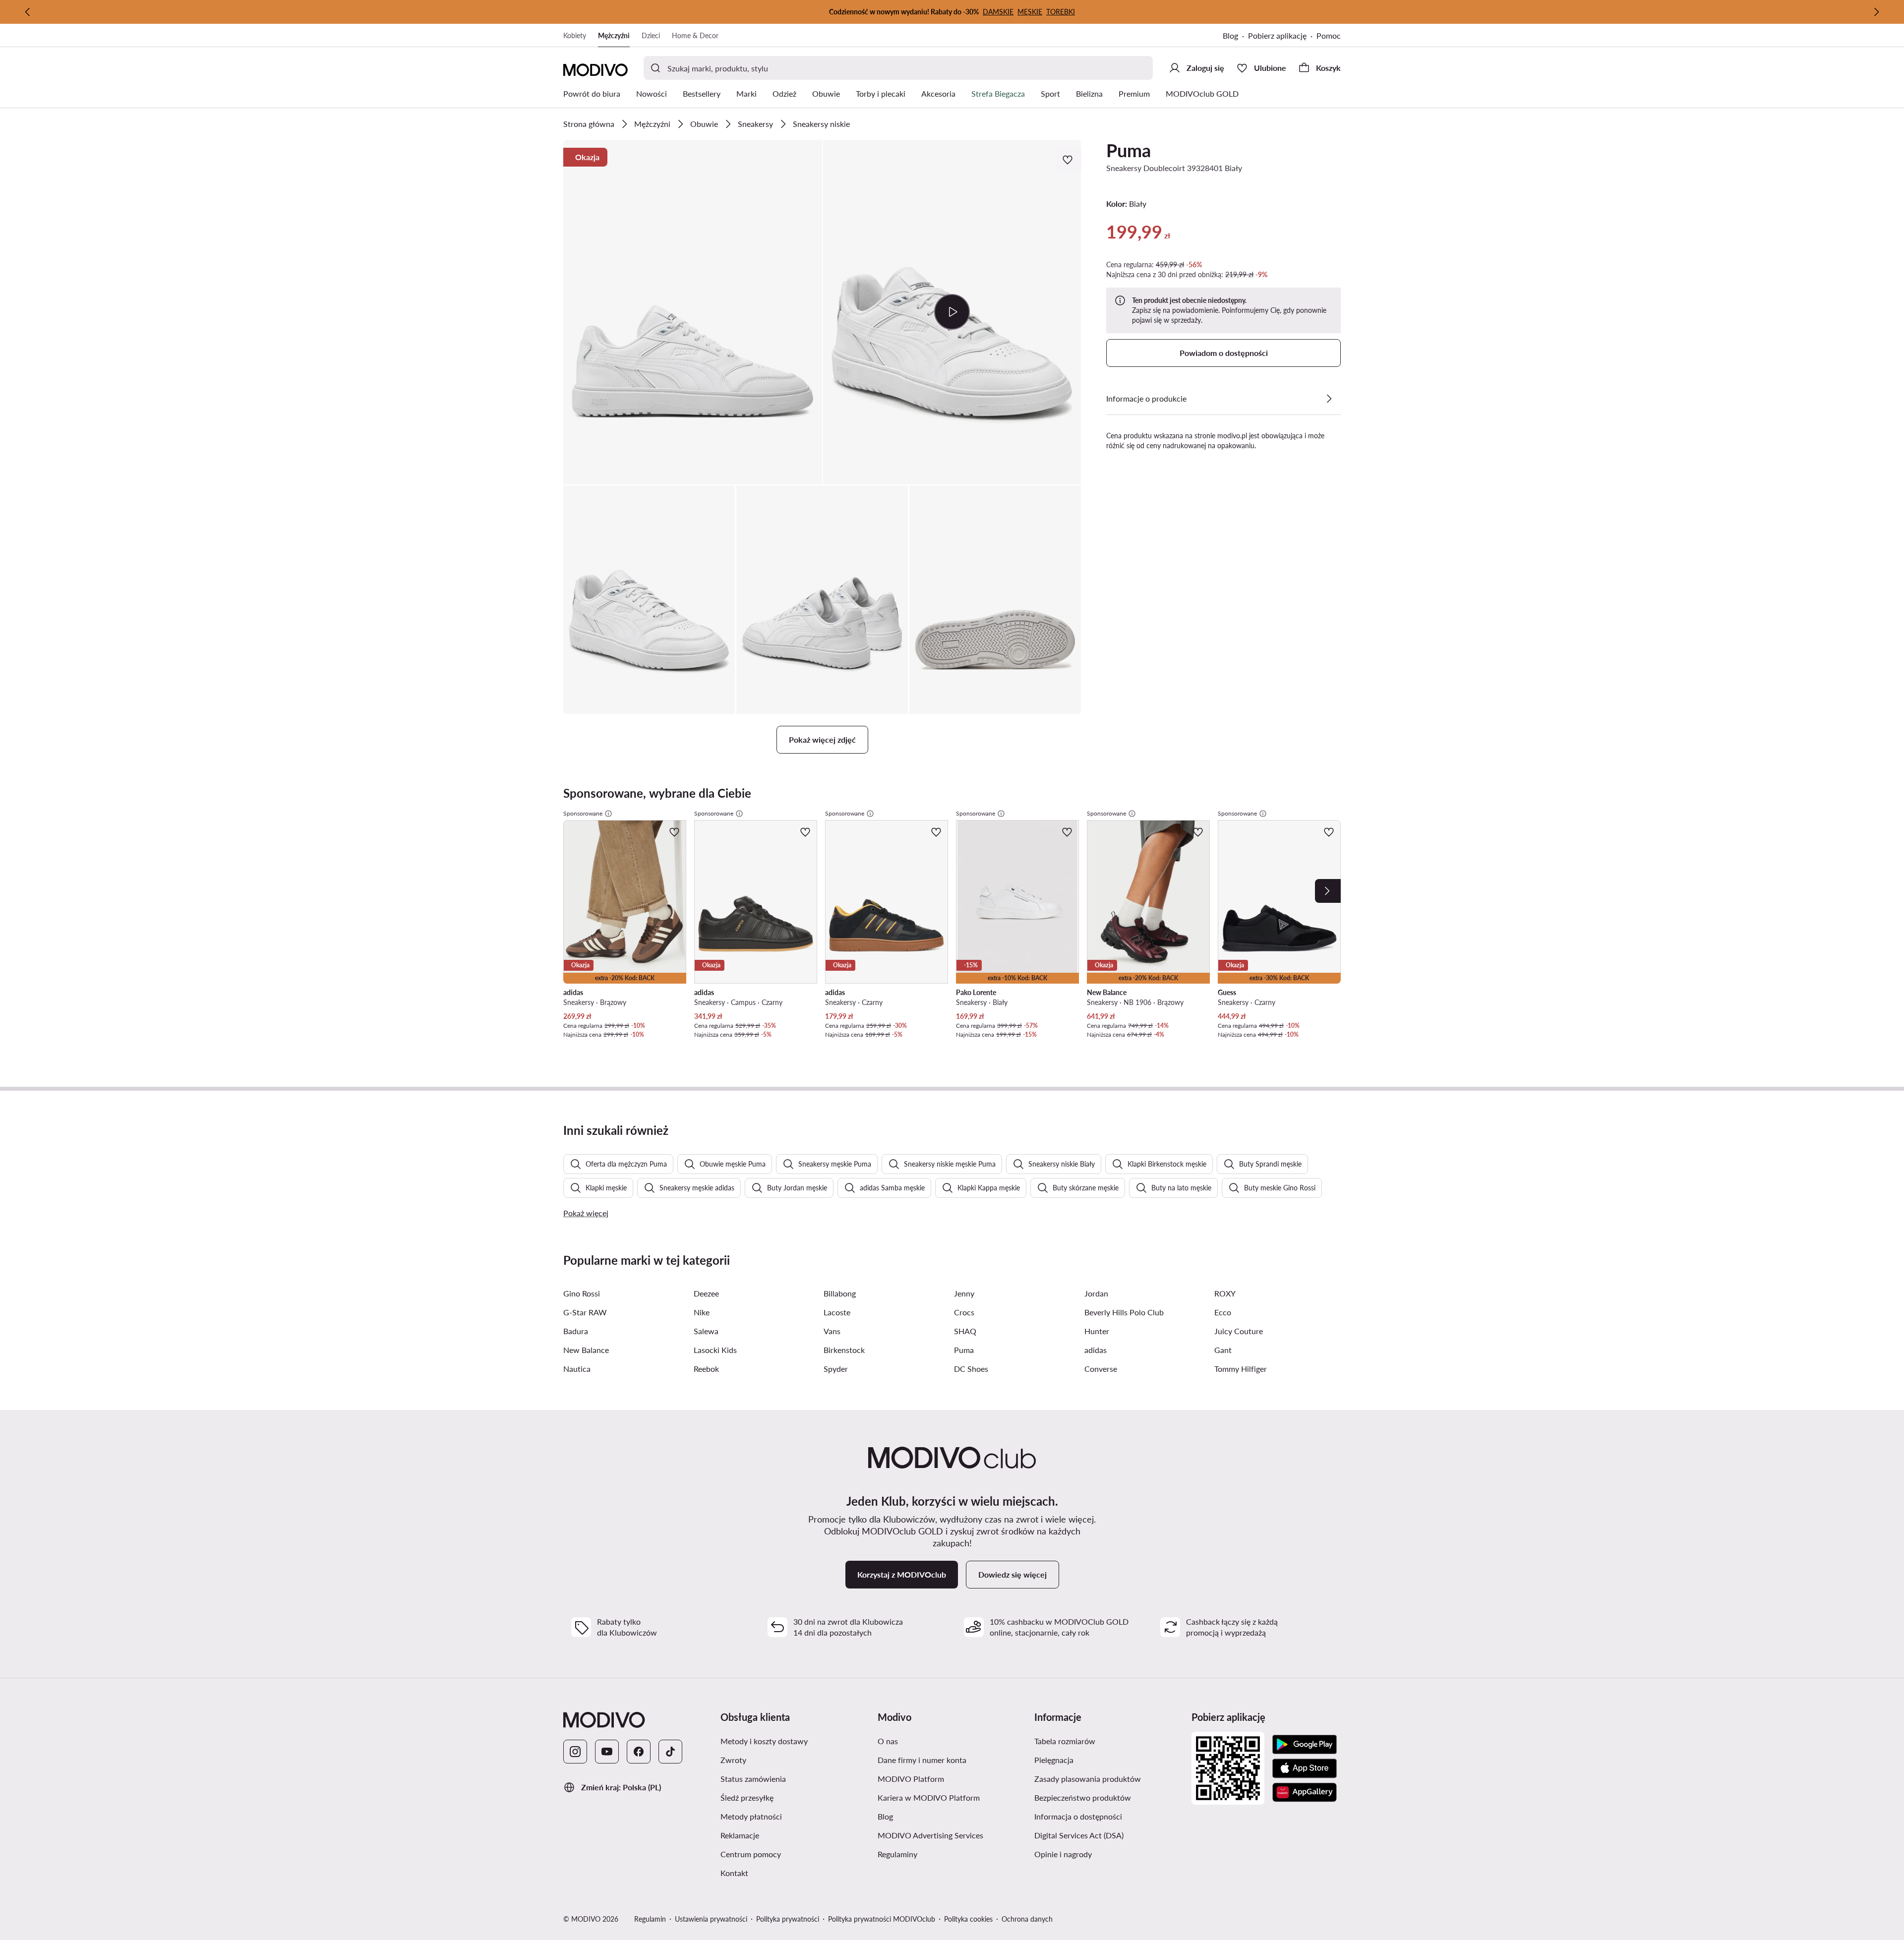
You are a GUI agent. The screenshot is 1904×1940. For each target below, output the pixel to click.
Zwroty (733, 1760)
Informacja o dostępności (1078, 1816)
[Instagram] (575, 1752)
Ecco (1223, 1312)
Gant (1223, 1350)
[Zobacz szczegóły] (1329, 399)
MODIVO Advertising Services (930, 1835)
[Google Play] (1305, 1745)
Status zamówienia (753, 1779)
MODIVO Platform (911, 1779)
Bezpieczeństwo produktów (1083, 1797)
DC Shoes (971, 1369)
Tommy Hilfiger (1241, 1369)
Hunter (1097, 1331)
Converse (1101, 1369)
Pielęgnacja (1054, 1760)
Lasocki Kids (715, 1350)
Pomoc (1329, 35)
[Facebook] (639, 1752)
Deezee (706, 1293)
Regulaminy (897, 1854)
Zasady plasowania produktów (1088, 1779)
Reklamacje (740, 1835)
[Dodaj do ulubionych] (1069, 160)
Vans (832, 1331)
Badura (576, 1331)
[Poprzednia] (28, 12)
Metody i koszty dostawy (764, 1741)
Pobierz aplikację (1277, 35)
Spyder (836, 1369)
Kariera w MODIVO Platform (929, 1797)
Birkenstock (844, 1350)
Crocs (964, 1312)
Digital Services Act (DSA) (1079, 1835)
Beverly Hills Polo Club (1124, 1312)
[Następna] (1876, 12)
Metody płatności (751, 1816)
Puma (1129, 150)
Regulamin (650, 1919)
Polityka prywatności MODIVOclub (882, 1919)
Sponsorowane (583, 813)
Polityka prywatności (788, 1919)
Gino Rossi (582, 1293)
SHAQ (965, 1331)
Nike (702, 1312)
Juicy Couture (1239, 1331)
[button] (693, 312)
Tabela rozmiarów (1065, 1741)
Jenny (964, 1293)
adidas (1096, 1350)
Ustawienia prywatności (711, 1919)
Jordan (1096, 1293)
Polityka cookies (968, 1919)
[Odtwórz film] (952, 312)
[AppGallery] (1305, 1792)
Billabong (840, 1293)
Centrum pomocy (751, 1854)
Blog (1230, 35)
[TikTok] (670, 1752)
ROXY (1225, 1293)
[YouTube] (607, 1752)
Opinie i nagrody (1063, 1854)
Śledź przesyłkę (747, 1797)
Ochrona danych (1027, 1919)
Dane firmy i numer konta (922, 1760)
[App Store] (1305, 1768)
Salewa (706, 1331)
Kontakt (734, 1873)
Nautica (577, 1369)
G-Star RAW (585, 1312)
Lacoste (837, 1312)
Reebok (706, 1369)
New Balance (586, 1350)
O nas (888, 1741)
